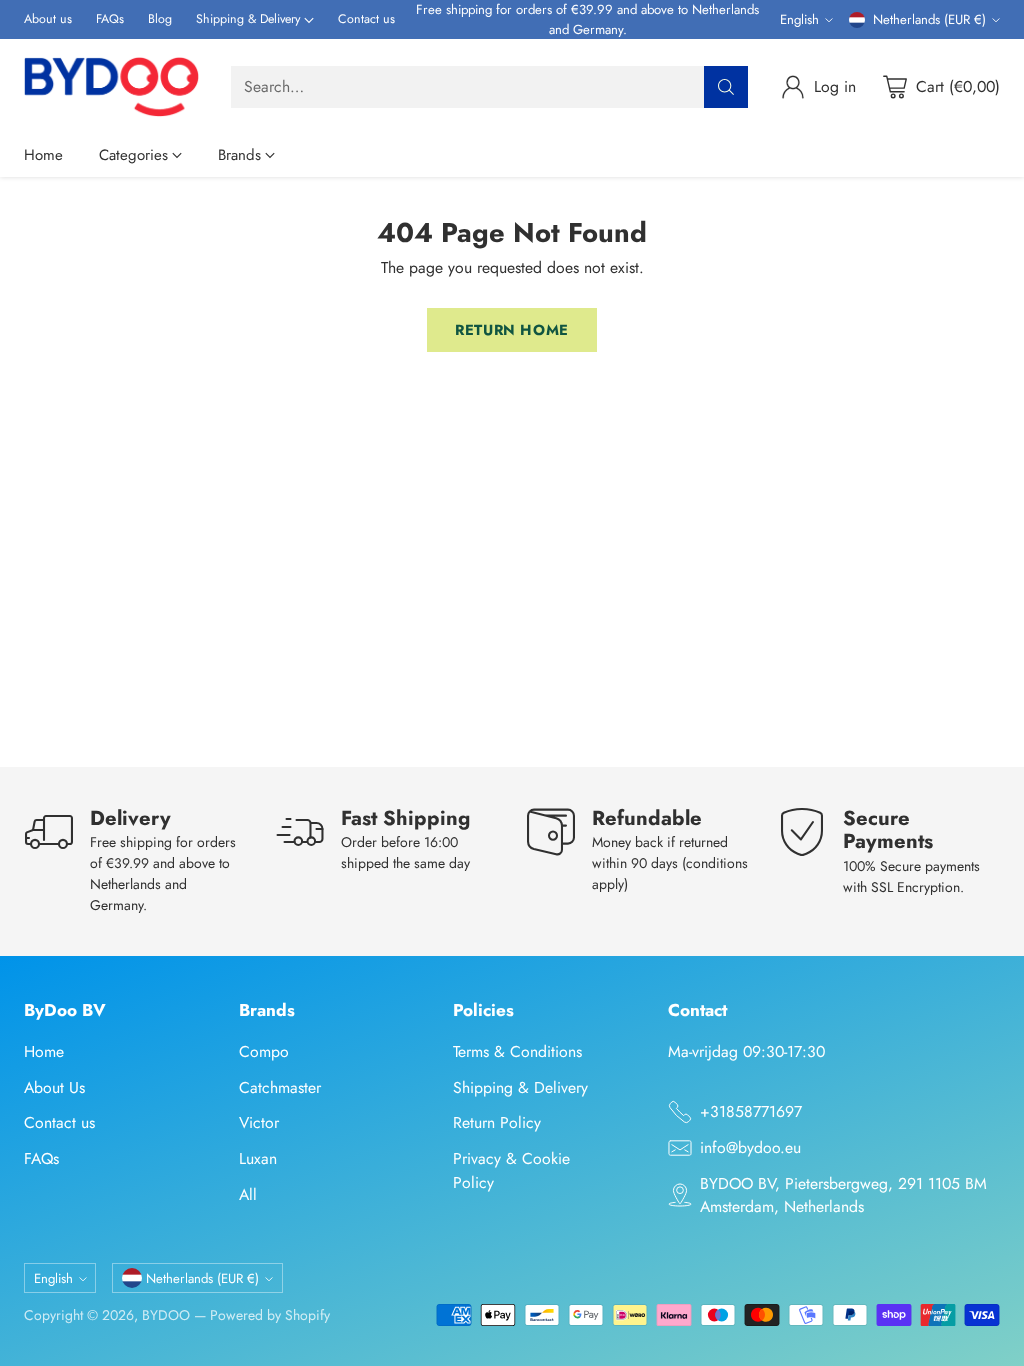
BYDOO (166, 1315)
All (248, 1194)
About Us (54, 1087)
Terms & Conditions (517, 1051)
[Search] (726, 87)
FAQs (41, 1158)
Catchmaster (280, 1087)
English (799, 19)
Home (44, 1051)
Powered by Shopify (270, 1315)
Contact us (59, 1122)
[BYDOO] (111, 86)
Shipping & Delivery (520, 1087)
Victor (259, 1122)
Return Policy (497, 1122)
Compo (264, 1051)
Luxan (258, 1158)
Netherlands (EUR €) (929, 19)
